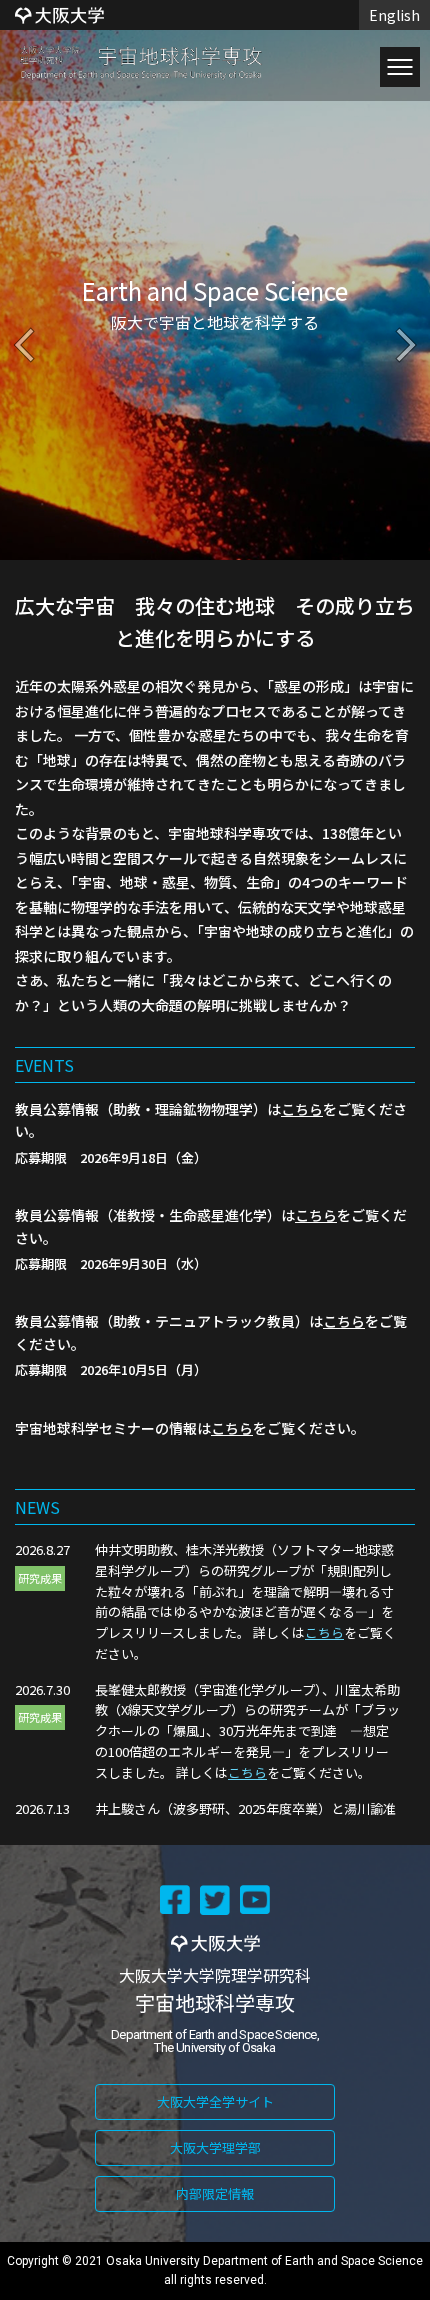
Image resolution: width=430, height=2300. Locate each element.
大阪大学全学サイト (215, 2101)
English (394, 15)
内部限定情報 (215, 2193)
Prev (24, 345)
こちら (302, 1109)
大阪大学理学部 (215, 2147)
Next (406, 345)
